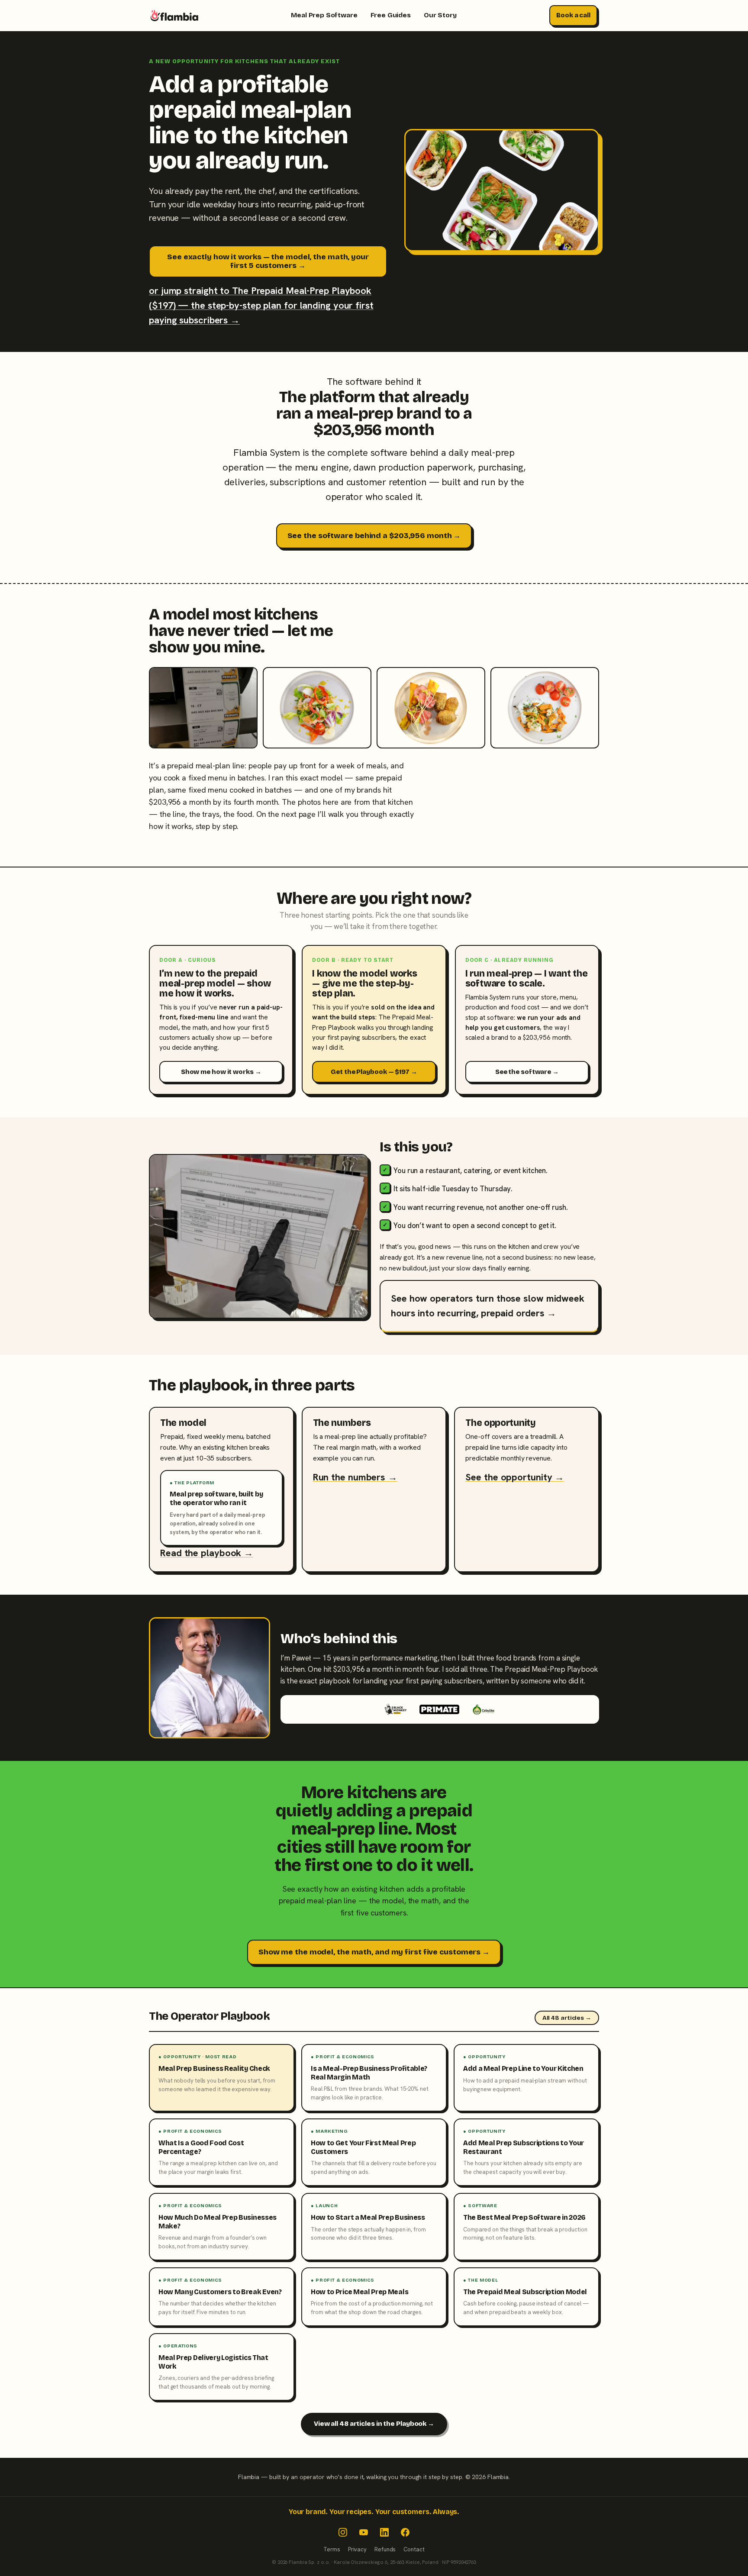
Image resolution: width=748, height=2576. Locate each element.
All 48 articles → (567, 2018)
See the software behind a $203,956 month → (374, 536)
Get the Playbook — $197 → (374, 1072)
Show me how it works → (221, 1072)
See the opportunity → (515, 1477)
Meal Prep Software (324, 15)
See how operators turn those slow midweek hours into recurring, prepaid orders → (488, 1306)
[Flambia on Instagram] (343, 2532)
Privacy (357, 2549)
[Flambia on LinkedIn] (384, 2532)
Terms (332, 2549)
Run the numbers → (355, 1477)
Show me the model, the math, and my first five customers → (374, 1952)
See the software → (527, 1072)
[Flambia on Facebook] (405, 2532)
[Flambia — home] (174, 16)
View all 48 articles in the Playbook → (374, 2424)
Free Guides (391, 15)
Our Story (440, 15)
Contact (414, 2549)
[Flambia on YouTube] (364, 2532)
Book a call (573, 15)
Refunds (385, 2549)
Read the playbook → (207, 1553)
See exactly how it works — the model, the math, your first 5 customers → (268, 261)
